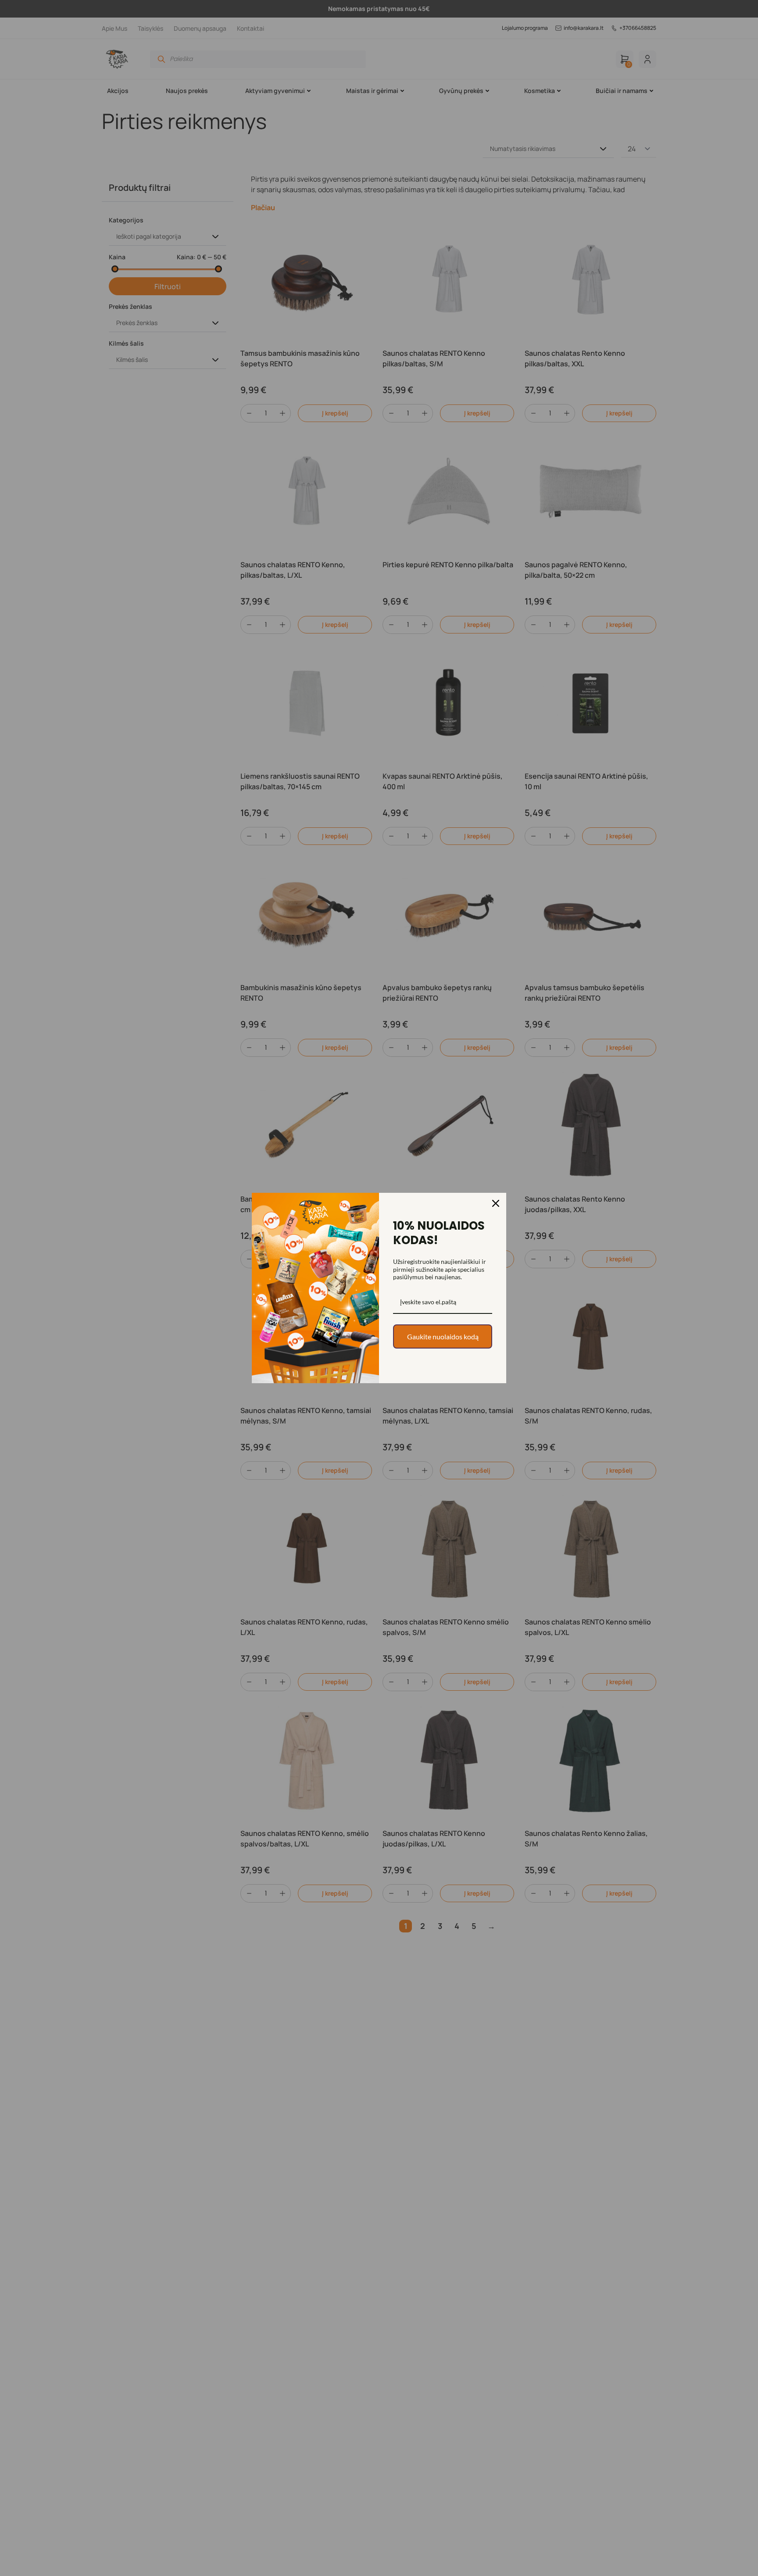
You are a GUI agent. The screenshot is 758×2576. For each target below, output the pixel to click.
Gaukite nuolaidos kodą (443, 1336)
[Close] (496, 1203)
